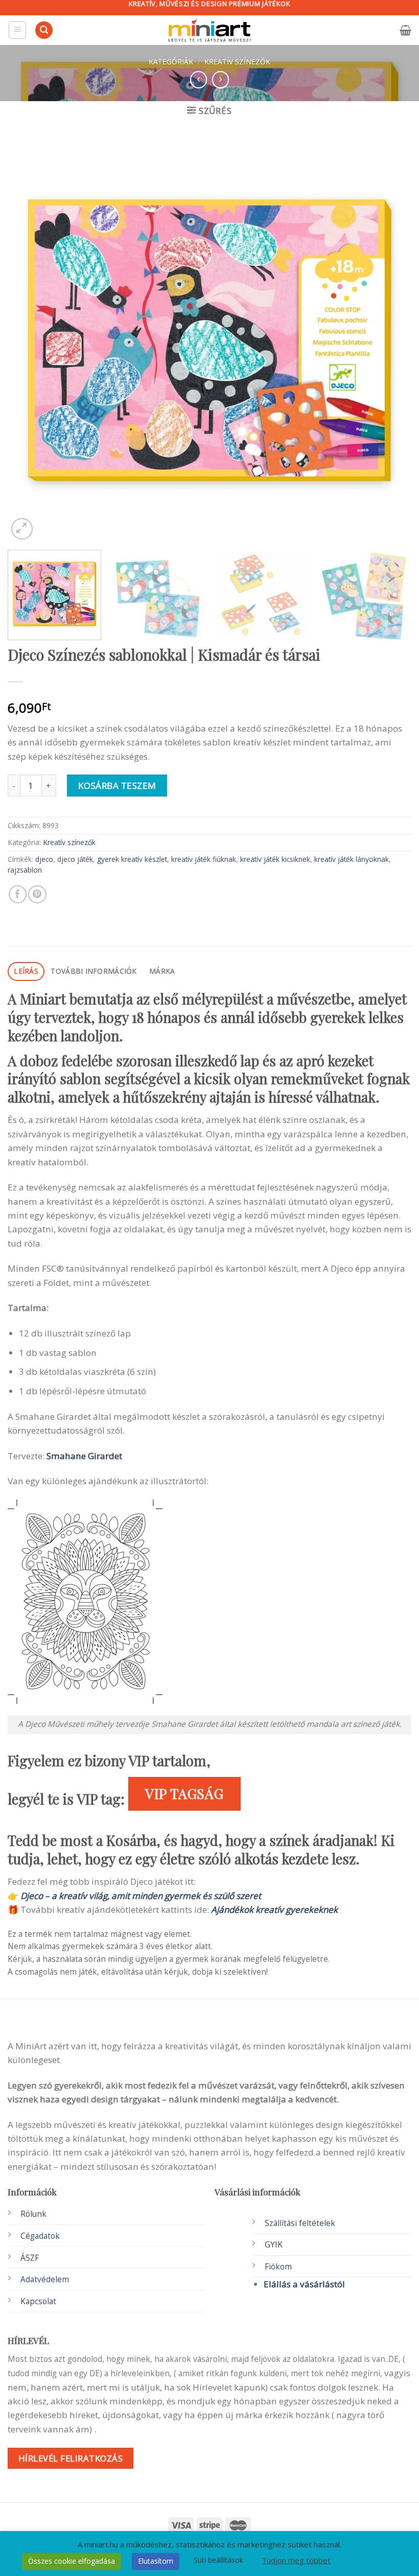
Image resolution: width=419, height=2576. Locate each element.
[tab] (26, 971)
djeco (44, 859)
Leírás (26, 971)
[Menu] (18, 30)
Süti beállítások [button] (218, 2560)
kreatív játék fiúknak (204, 859)
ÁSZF (30, 2258)
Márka (162, 971)
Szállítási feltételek (300, 2223)
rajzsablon (25, 870)
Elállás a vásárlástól (304, 2284)
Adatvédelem (45, 2279)
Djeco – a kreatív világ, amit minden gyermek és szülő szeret (141, 1896)
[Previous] (29, 340)
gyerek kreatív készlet (132, 859)
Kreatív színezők (237, 62)
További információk (94, 971)
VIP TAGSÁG (184, 1793)
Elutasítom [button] (156, 2561)
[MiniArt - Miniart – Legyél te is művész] (209, 30)
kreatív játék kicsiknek (275, 859)
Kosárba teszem (117, 786)
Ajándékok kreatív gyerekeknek (274, 1910)
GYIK (274, 2245)
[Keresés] (44, 30)
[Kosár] (405, 30)
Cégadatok (40, 2236)
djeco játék (75, 859)
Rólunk (33, 2214)
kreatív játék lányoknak (352, 859)
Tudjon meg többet (296, 2560)
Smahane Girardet (84, 1456)
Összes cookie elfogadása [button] (72, 2561)
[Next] (390, 340)
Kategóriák (171, 62)
